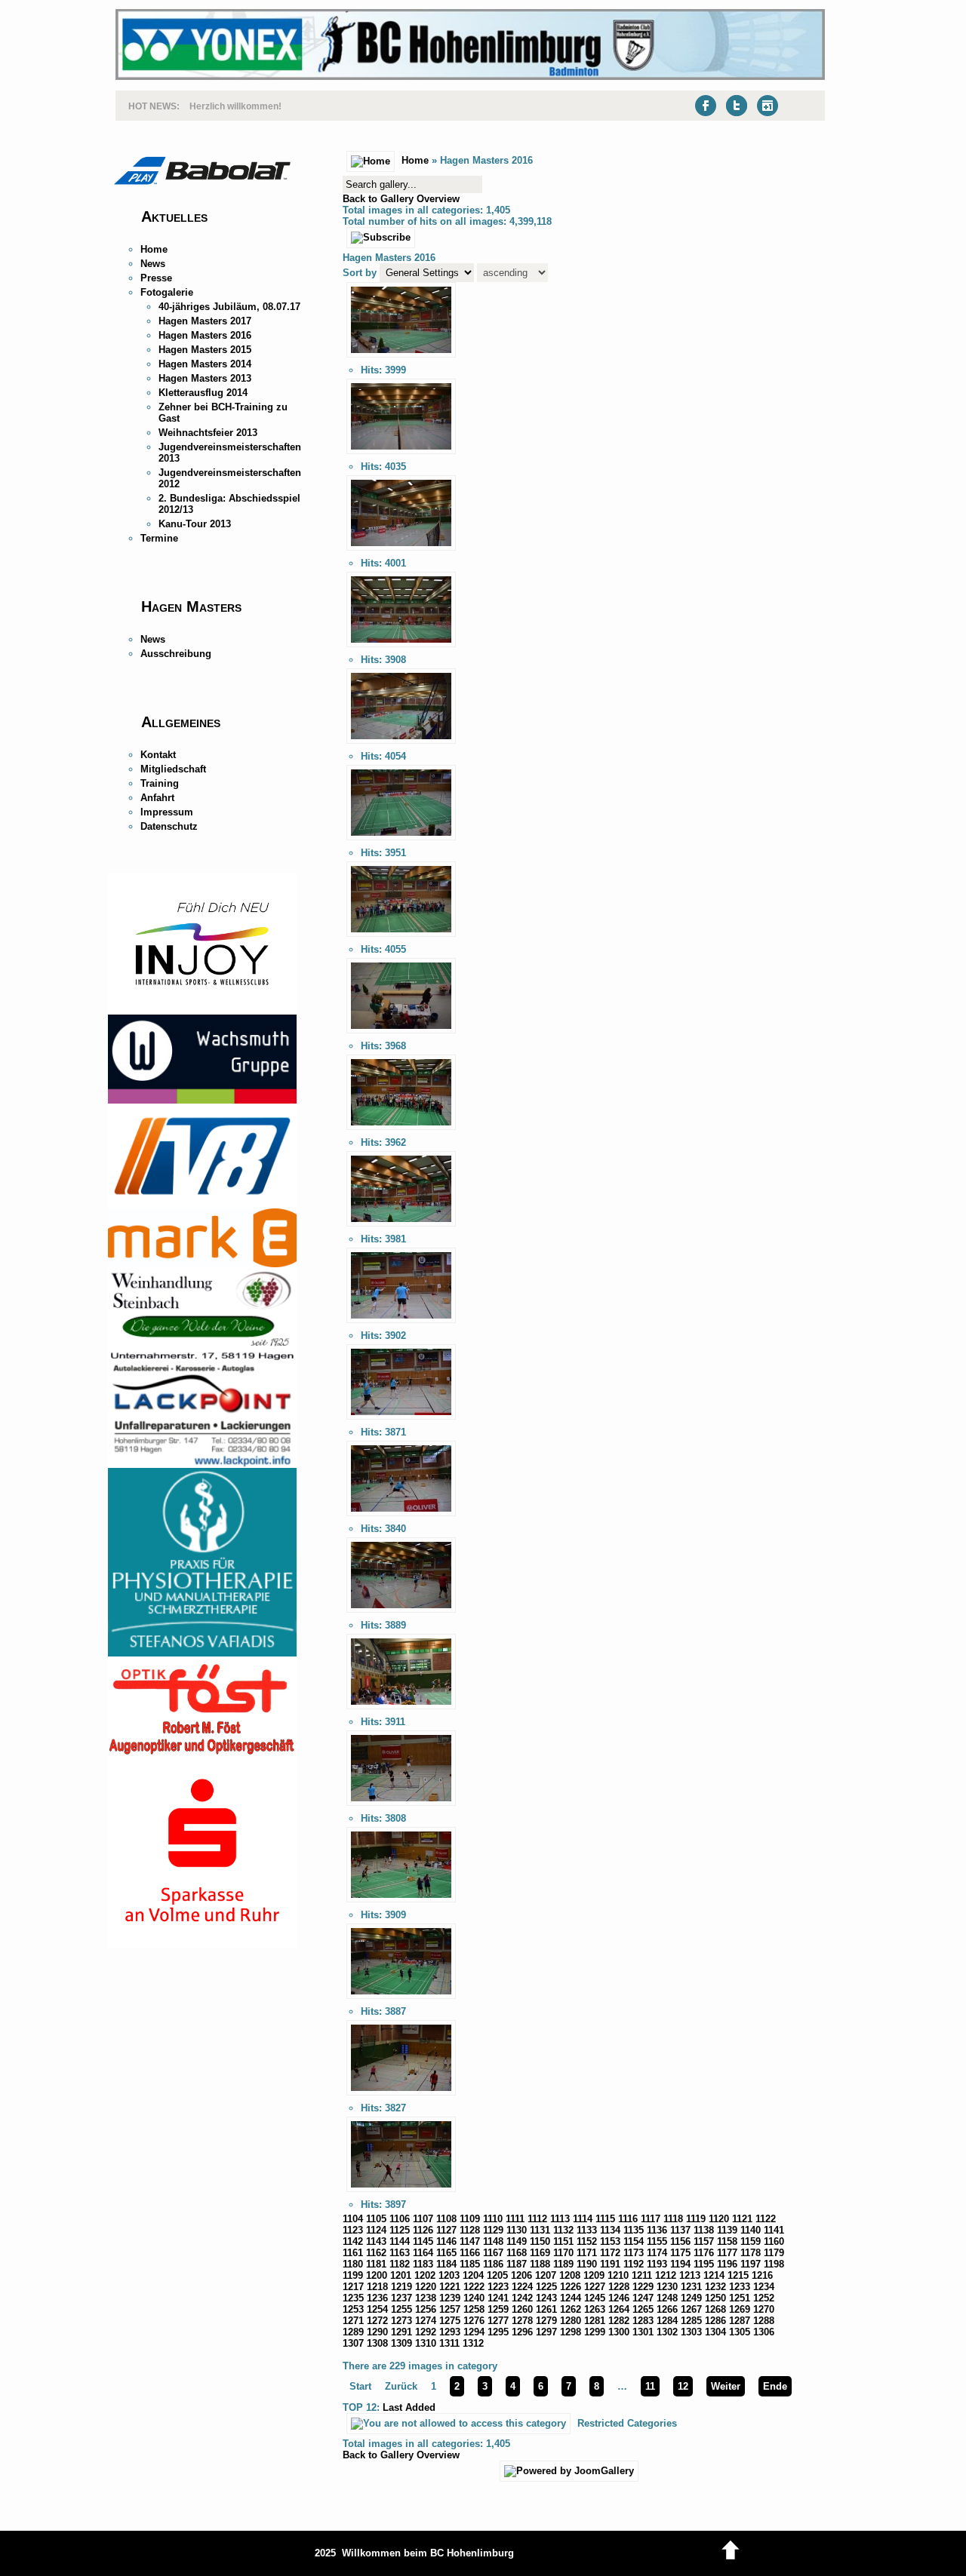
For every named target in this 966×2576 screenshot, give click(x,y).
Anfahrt (157, 798)
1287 (740, 2321)
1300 (619, 2332)
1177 (727, 2253)
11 (650, 2386)
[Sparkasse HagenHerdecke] (202, 1945)
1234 (764, 2287)
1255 (401, 2309)
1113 (560, 2219)
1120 (719, 2219)
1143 (376, 2241)
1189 (563, 2264)
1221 (450, 2287)
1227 (595, 2287)
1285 (691, 2321)
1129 (493, 2230)
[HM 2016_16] (401, 1806)
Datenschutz (169, 826)
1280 (571, 2321)
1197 (751, 2264)
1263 (595, 2309)
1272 (377, 2321)
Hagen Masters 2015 (205, 350)
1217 (353, 2287)
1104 (353, 2219)
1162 (376, 2253)
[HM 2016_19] (401, 2096)
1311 (449, 2343)
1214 (714, 2275)
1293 (450, 2332)
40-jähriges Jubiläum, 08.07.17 (229, 307)
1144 (400, 2241)
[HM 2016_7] (401, 937)
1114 (583, 2219)
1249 (691, 2298)
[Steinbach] (202, 1358)
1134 (610, 2230)
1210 (618, 2275)
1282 (619, 2321)
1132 (563, 2230)
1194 (680, 2264)
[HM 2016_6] (401, 841)
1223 (498, 2287)
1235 (353, 2298)
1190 (587, 2264)
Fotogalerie (167, 292)
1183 (423, 2264)
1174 (657, 2253)
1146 (446, 2241)
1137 (680, 2230)
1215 (738, 2275)
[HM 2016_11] (401, 1323)
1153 (610, 2241)
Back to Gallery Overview (401, 199)
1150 (540, 2241)
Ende (775, 2386)
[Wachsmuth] (202, 1100)
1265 (643, 2309)
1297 (546, 2332)
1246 (619, 2298)
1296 (522, 2332)
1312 (473, 2343)
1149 (517, 2241)
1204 (473, 2275)
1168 (517, 2253)
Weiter (726, 2386)
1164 (423, 2253)
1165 (446, 2253)
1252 (764, 2298)
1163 (400, 2253)
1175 (680, 2253)
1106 (400, 2219)
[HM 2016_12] (401, 1420)
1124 (376, 2230)
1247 (643, 2298)
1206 (521, 2275)
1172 (610, 2253)
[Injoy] (202, 1011)
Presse (156, 278)
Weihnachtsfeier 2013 (208, 433)
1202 (425, 2275)
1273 (401, 2321)
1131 (540, 2230)
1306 (764, 2332)
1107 (423, 2219)
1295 (498, 2332)
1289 (353, 2332)
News (153, 264)
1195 (704, 2264)
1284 (667, 2321)
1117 (651, 2219)
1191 (610, 2264)
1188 (540, 2264)
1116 (628, 2219)
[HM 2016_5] (401, 744)
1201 (401, 2275)
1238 (426, 2298)
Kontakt (158, 755)
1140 (751, 2230)
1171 (587, 2253)
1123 (353, 2230)
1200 (377, 2275)
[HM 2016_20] (401, 2192)
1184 (446, 2264)
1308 (377, 2343)
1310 (426, 2343)
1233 (740, 2287)
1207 (546, 2275)
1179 (774, 2253)
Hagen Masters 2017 (205, 321)
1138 (704, 2230)
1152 (587, 2241)
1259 (498, 2309)
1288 (764, 2321)
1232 (715, 2287)
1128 (470, 2230)
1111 (515, 2219)
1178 (751, 2253)
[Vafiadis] (202, 1653)
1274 (426, 2321)
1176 (704, 2253)
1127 (446, 2230)
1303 (691, 2332)
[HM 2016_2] (401, 454)
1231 (691, 2287)
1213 (690, 2275)
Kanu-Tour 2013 (195, 524)
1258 (474, 2309)
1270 (764, 2309)
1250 (715, 2298)
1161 (353, 2253)
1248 (667, 2298)
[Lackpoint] (202, 1465)
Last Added (409, 2407)
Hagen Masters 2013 (205, 378)
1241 (498, 2298)
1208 (570, 2275)
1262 (571, 2309)
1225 (546, 2287)
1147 (470, 2241)
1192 (634, 2264)
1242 (522, 2298)
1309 (401, 2343)
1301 (643, 2332)
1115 (605, 2219)
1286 (715, 2321)
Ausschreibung (176, 654)
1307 (353, 2343)
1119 (696, 2219)
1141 (774, 2230)
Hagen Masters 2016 (205, 335)
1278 (522, 2321)
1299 (595, 2332)
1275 (450, 2321)
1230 (667, 2287)
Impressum (167, 812)
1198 (774, 2264)
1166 (470, 2253)
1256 (426, 2309)
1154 (634, 2241)
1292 (426, 2332)
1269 (740, 2309)
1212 (666, 2275)
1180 (353, 2264)
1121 (742, 2219)
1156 (680, 2241)
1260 (522, 2309)
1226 (571, 2287)
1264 (619, 2309)
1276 (474, 2321)
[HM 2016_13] (401, 1517)
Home (154, 249)
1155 (657, 2241)
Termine (159, 538)
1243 (546, 2298)
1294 (474, 2332)
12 (683, 2386)
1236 (377, 2298)
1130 (517, 2230)
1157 (704, 2241)
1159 (751, 2241)
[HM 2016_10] (401, 1227)
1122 (766, 2219)
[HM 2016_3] (401, 551)
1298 (571, 2332)
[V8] (202, 1205)
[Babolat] (202, 191)
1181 (376, 2264)
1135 (634, 2230)
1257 (450, 2309)
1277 (498, 2321)
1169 (540, 2253)
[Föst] (202, 1752)
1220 (426, 2287)
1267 (691, 2309)
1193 (657, 2264)
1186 (493, 2264)
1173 (634, 2253)
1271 (353, 2321)
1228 (619, 2287)
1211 (642, 2275)
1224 (522, 2287)
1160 (774, 2241)
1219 (401, 2287)
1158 (727, 2241)
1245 (595, 2298)
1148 (493, 2241)
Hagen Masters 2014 (205, 364)
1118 (673, 2219)
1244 (571, 2298)
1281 (595, 2321)
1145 (423, 2241)
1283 (643, 2321)
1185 (470, 2264)
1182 (400, 2264)
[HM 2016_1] (401, 358)
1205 (497, 2275)
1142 (353, 2241)
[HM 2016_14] (401, 1613)
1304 (715, 2332)
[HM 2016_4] (401, 648)
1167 (493, 2253)
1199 (353, 2275)
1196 (727, 2264)
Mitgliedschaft (173, 769)
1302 (667, 2332)
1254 (377, 2309)
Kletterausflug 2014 (203, 393)
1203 (449, 2275)
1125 (400, 2230)
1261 (546, 2309)
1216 (762, 2275)
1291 (401, 2332)
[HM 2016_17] (401, 1903)
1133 (587, 2230)
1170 (563, 2253)
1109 (470, 2219)
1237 (401, 2298)
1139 (727, 2230)
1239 (450, 2298)
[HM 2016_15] (401, 1710)
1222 (474, 2287)
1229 (643, 2287)
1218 (377, 2287)
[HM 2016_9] (401, 1130)
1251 (740, 2298)
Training (160, 783)
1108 (446, 2219)
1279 (546, 2321)
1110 (493, 2219)
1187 (517, 2264)
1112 (537, 2219)
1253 (353, 2309)
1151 (563, 2241)
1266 (667, 2309)
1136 (657, 2230)
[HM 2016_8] (401, 1034)
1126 (423, 2230)
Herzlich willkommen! (235, 105)
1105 (376, 2219)
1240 (474, 2298)
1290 (377, 2332)
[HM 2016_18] (401, 1999)
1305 (740, 2332)
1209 (594, 2275)
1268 (715, 2309)
